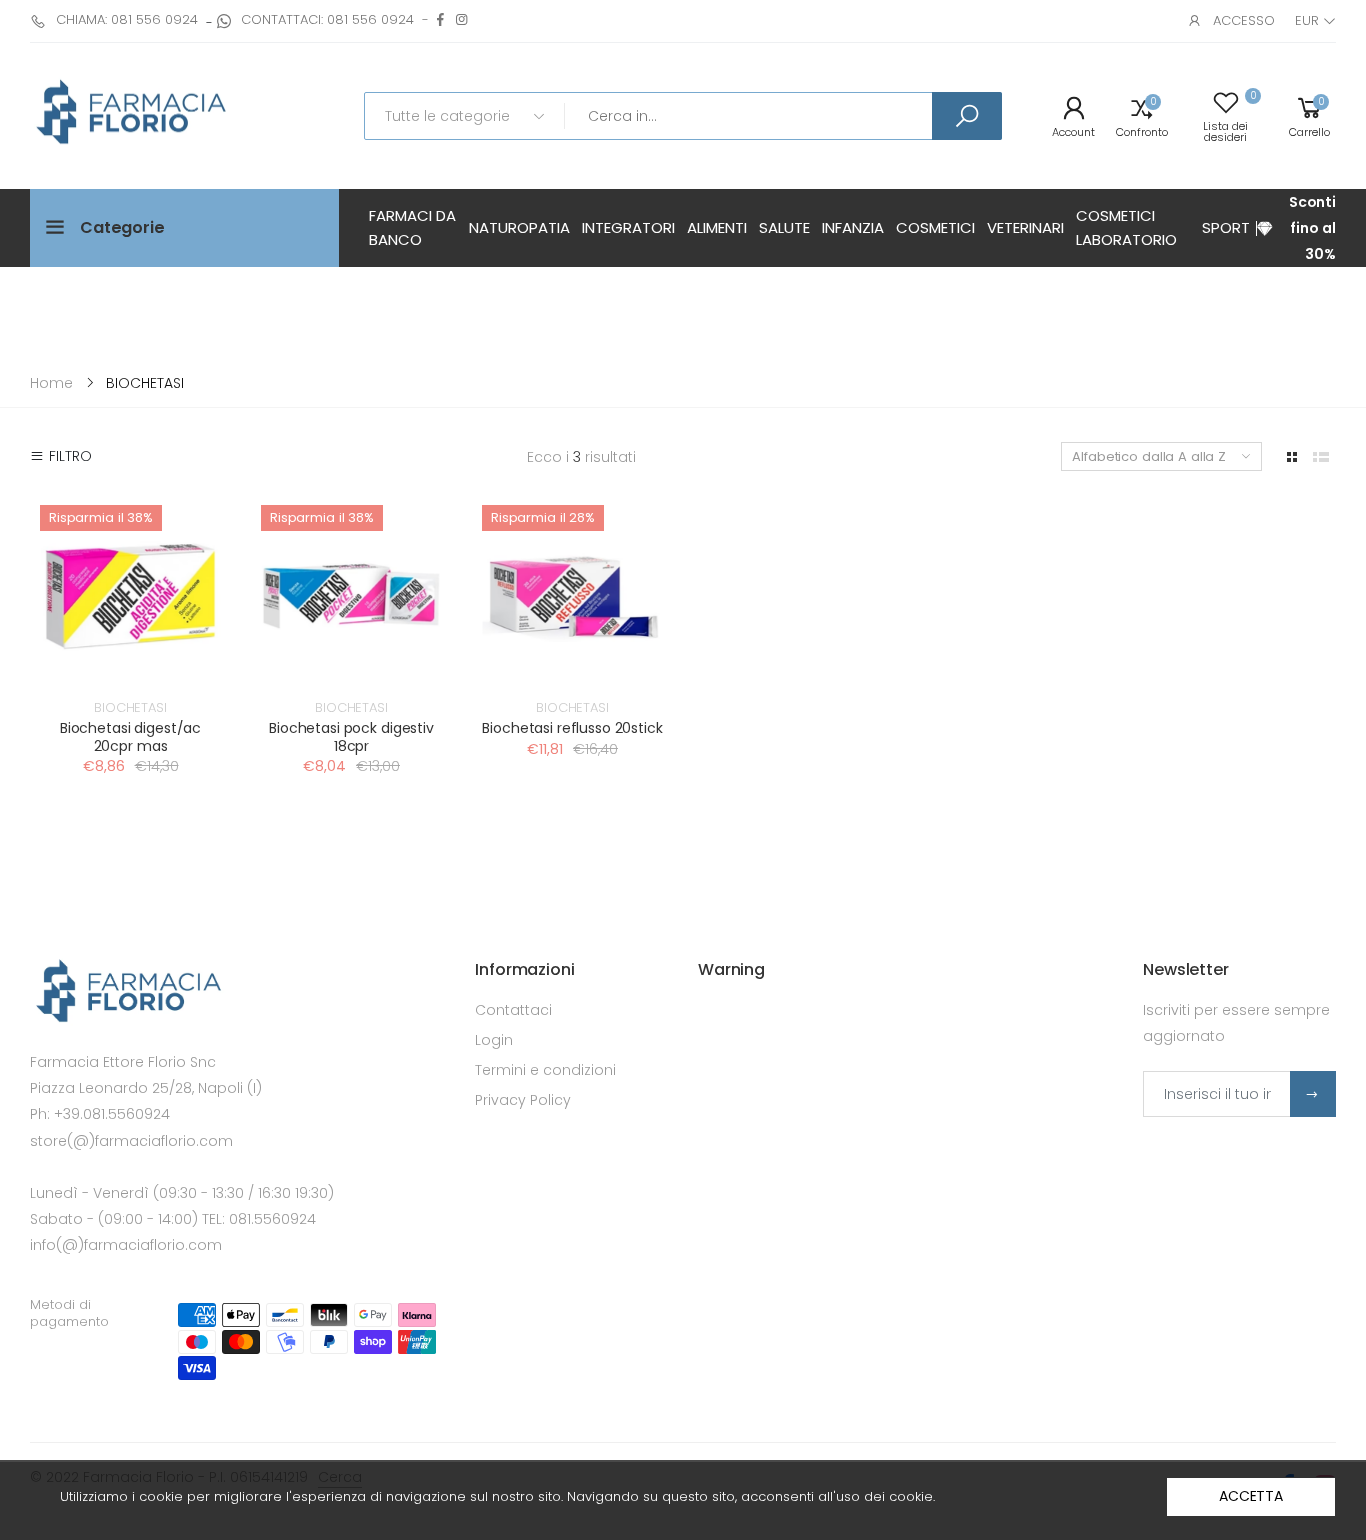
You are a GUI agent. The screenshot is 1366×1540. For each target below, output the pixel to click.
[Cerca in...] (967, 116)
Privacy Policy (523, 1100)
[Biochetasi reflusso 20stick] (572, 595)
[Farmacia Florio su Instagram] (461, 19)
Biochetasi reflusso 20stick (572, 728)
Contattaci (513, 1010)
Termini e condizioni (545, 1070)
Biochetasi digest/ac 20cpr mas (130, 737)
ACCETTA (1251, 1496)
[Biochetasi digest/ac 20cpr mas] (130, 595)
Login (494, 1040)
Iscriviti (1313, 1094)
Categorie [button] (122, 227)
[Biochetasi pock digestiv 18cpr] (351, 595)
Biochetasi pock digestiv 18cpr (351, 737)
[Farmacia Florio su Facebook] (440, 19)
